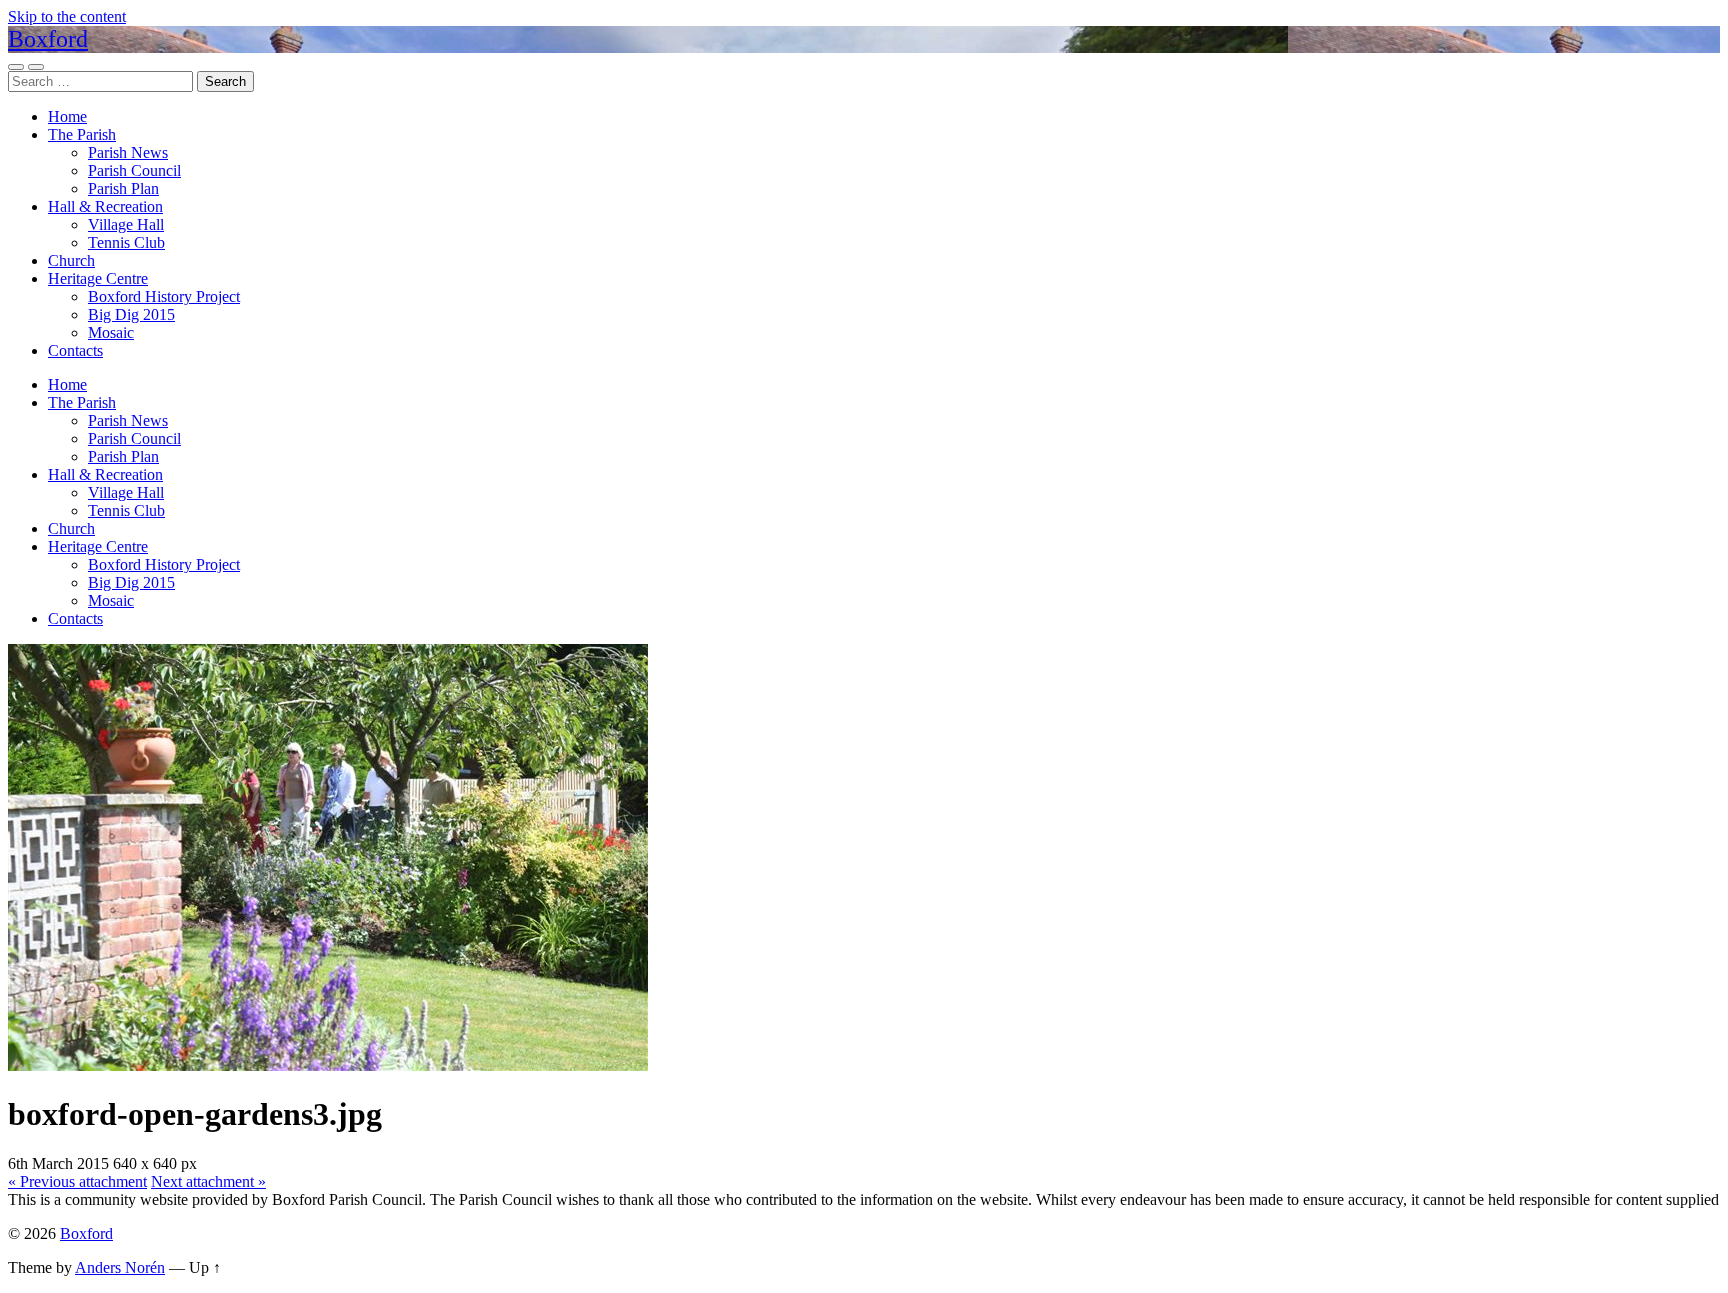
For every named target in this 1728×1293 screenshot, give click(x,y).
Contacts (75, 350)
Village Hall (126, 224)
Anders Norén (120, 1267)
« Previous (77, 1181)
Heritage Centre (98, 278)
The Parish (82, 134)
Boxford (48, 39)
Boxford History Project (164, 296)
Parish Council (134, 170)
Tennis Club (126, 242)
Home (67, 116)
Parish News (128, 152)
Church (71, 260)
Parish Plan (123, 188)
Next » (208, 1181)
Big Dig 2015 (131, 314)
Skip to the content (67, 16)
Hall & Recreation (105, 206)
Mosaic (111, 332)
